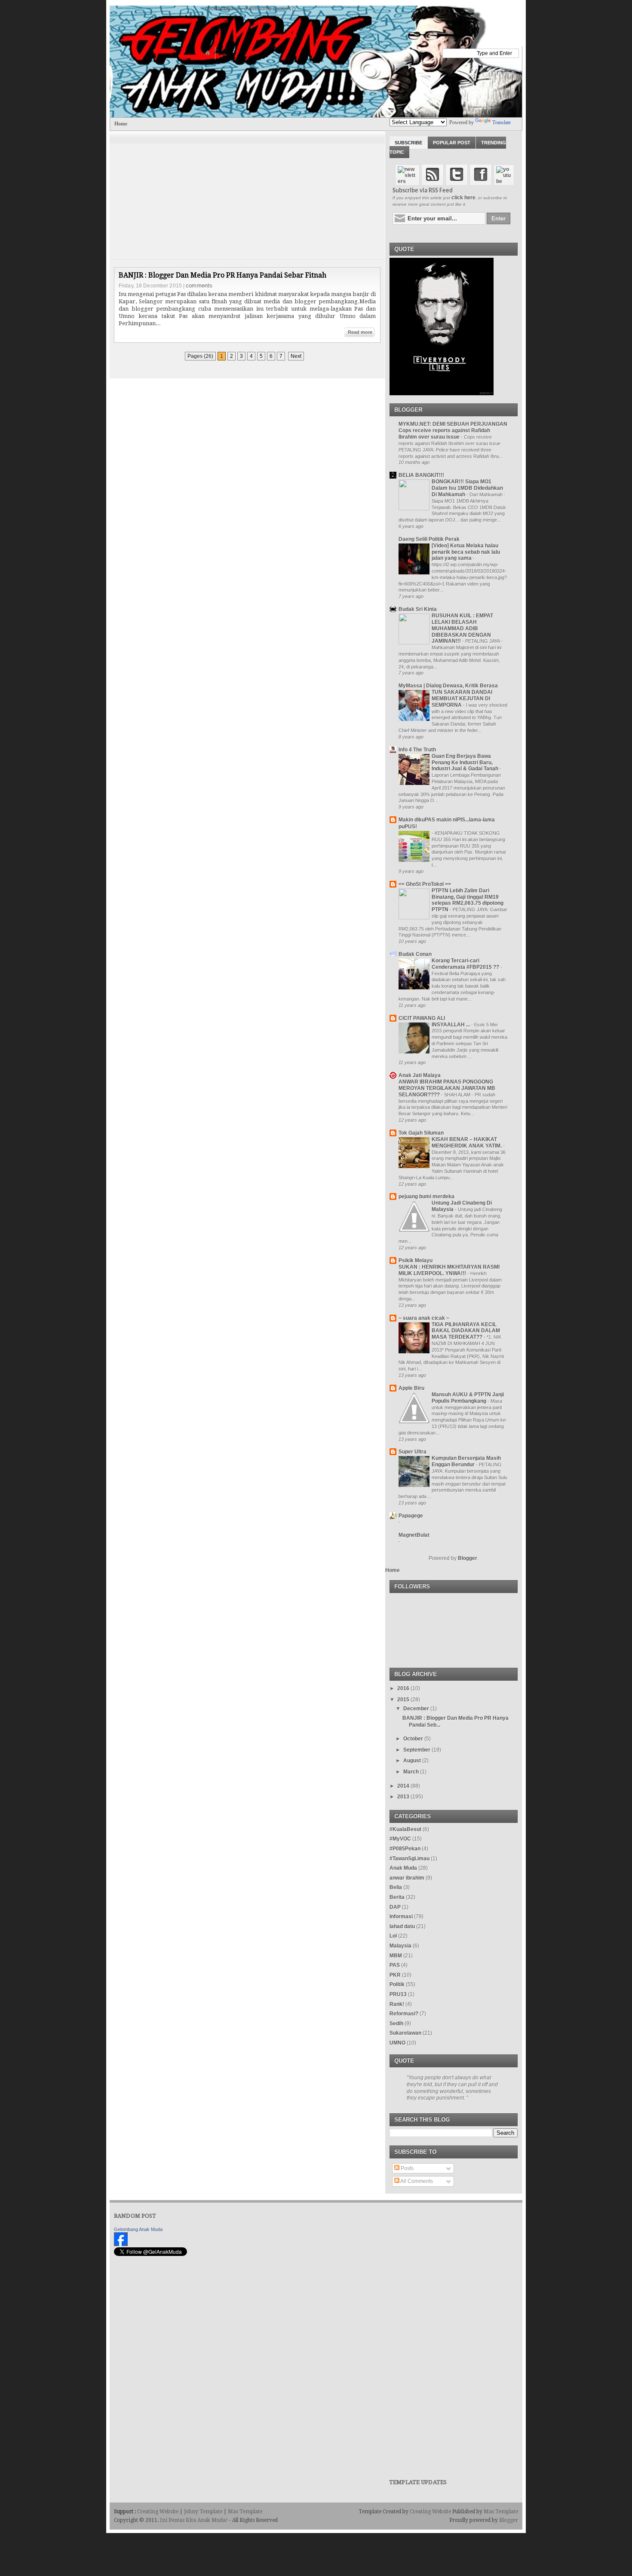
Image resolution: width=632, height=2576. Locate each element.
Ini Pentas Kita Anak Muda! (194, 2520)
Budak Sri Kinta (418, 609)
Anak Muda (403, 1868)
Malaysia (400, 1946)
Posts (407, 2168)
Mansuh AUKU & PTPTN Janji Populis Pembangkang (468, 1398)
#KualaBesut (405, 1829)
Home (121, 124)
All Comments (416, 2181)
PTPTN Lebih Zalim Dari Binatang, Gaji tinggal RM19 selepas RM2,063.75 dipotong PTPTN (468, 900)
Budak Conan (415, 954)
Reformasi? (404, 2014)
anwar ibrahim (407, 1878)
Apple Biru (411, 1388)
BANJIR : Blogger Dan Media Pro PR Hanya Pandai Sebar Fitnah (222, 275)
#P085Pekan (405, 1849)
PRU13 (398, 1994)
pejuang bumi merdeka (426, 1196)
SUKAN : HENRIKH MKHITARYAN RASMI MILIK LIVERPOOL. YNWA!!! (449, 1270)
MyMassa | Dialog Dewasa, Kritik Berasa (448, 686)
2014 (403, 1786)
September (417, 1750)
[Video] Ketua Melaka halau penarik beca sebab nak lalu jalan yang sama (466, 552)
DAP (395, 1907)
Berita (397, 1897)
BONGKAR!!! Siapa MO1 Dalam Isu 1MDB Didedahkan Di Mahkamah (467, 488)
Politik (397, 1984)
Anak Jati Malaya (420, 1075)
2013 (403, 1797)
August (412, 1761)
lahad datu (402, 1926)
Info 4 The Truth (417, 750)
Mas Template (245, 2512)
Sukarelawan (405, 2033)
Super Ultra (413, 1452)
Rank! (397, 2004)
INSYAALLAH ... (451, 1025)
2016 (403, 1688)
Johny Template (203, 2512)
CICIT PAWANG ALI (422, 1018)
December (416, 1709)
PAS (395, 1965)
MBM (396, 1956)
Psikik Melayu (416, 1261)
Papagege (411, 1516)
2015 (403, 1700)
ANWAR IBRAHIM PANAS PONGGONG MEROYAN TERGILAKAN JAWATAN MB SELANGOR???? (447, 1088)
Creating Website (158, 2512)
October (413, 1739)
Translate (502, 122)
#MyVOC (400, 1839)
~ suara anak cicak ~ (424, 1318)
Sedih (396, 2024)
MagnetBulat (414, 1535)
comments (199, 285)
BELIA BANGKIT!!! (421, 475)
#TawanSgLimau (410, 1859)
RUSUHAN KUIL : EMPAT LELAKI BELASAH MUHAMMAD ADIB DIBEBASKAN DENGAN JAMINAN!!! (462, 628)
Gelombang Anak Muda (138, 2229)
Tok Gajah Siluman (421, 1133)
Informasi (401, 1917)
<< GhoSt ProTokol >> (425, 884)
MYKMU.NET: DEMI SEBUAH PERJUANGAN (453, 424)
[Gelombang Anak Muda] (121, 2244)
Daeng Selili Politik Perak (429, 539)
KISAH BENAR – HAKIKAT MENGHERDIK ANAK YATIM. (467, 1143)
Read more (360, 332)
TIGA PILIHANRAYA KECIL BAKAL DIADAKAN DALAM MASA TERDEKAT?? (466, 1331)
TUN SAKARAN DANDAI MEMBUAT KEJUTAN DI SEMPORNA (462, 699)
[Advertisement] (247, 191)
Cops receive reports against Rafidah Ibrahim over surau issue (444, 434)
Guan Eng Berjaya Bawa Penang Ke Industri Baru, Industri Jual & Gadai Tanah (466, 763)
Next (296, 356)
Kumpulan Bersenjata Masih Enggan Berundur (466, 1461)
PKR (395, 1975)
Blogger (468, 1558)
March (411, 1772)
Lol (393, 1936)
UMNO (397, 2043)
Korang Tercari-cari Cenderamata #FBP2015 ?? (466, 964)
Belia (396, 1887)
